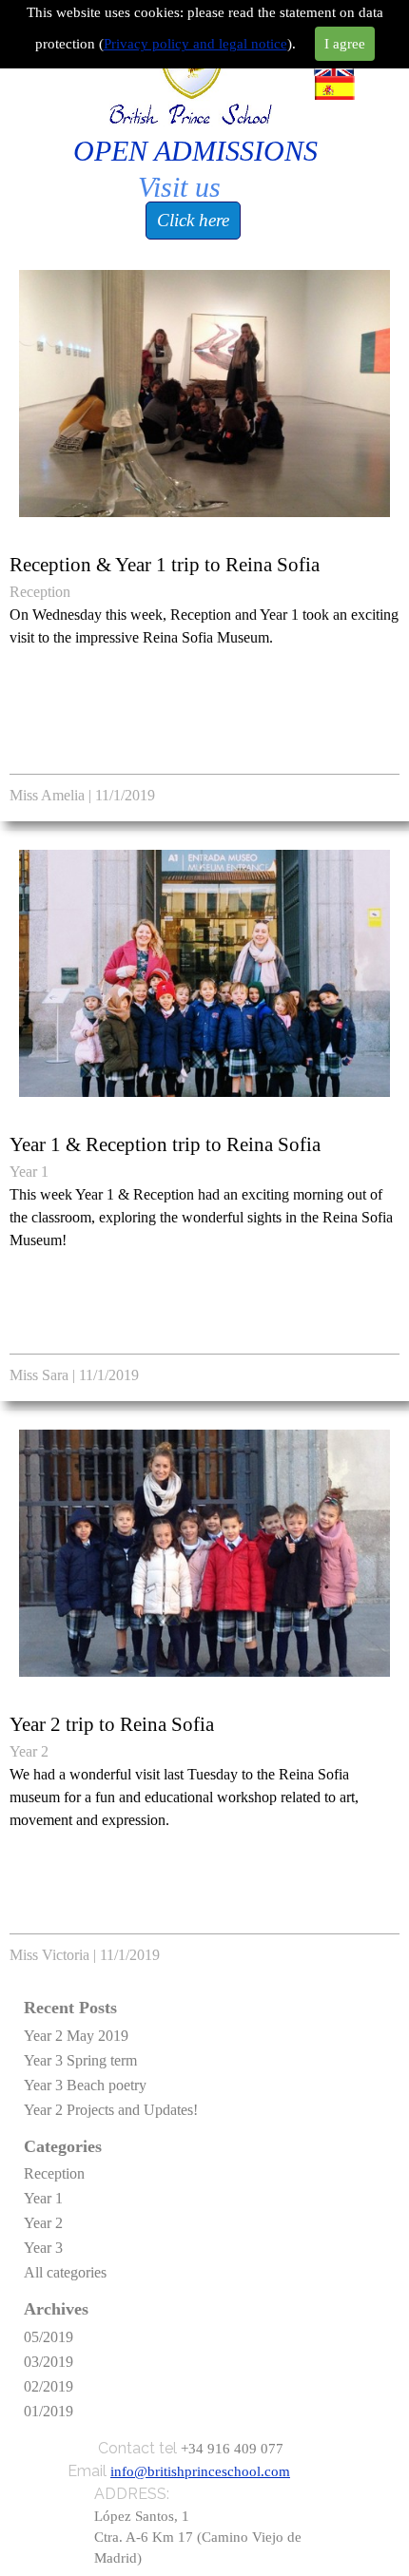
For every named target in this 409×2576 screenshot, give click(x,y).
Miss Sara (39, 1375)
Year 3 (43, 2248)
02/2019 (49, 2386)
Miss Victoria (49, 1955)
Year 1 (29, 1172)
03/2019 (49, 2362)
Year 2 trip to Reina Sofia (112, 1724)
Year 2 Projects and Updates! (111, 2110)
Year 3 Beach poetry (85, 2085)
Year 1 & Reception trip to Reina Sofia (165, 1144)
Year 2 (29, 1751)
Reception (40, 592)
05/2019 (49, 2337)
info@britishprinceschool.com (200, 2471)
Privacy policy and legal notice (195, 44)
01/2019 (49, 2411)
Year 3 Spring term (80, 2060)
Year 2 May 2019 (76, 2036)
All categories (65, 2272)
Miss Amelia (47, 795)
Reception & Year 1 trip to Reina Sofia (165, 565)
